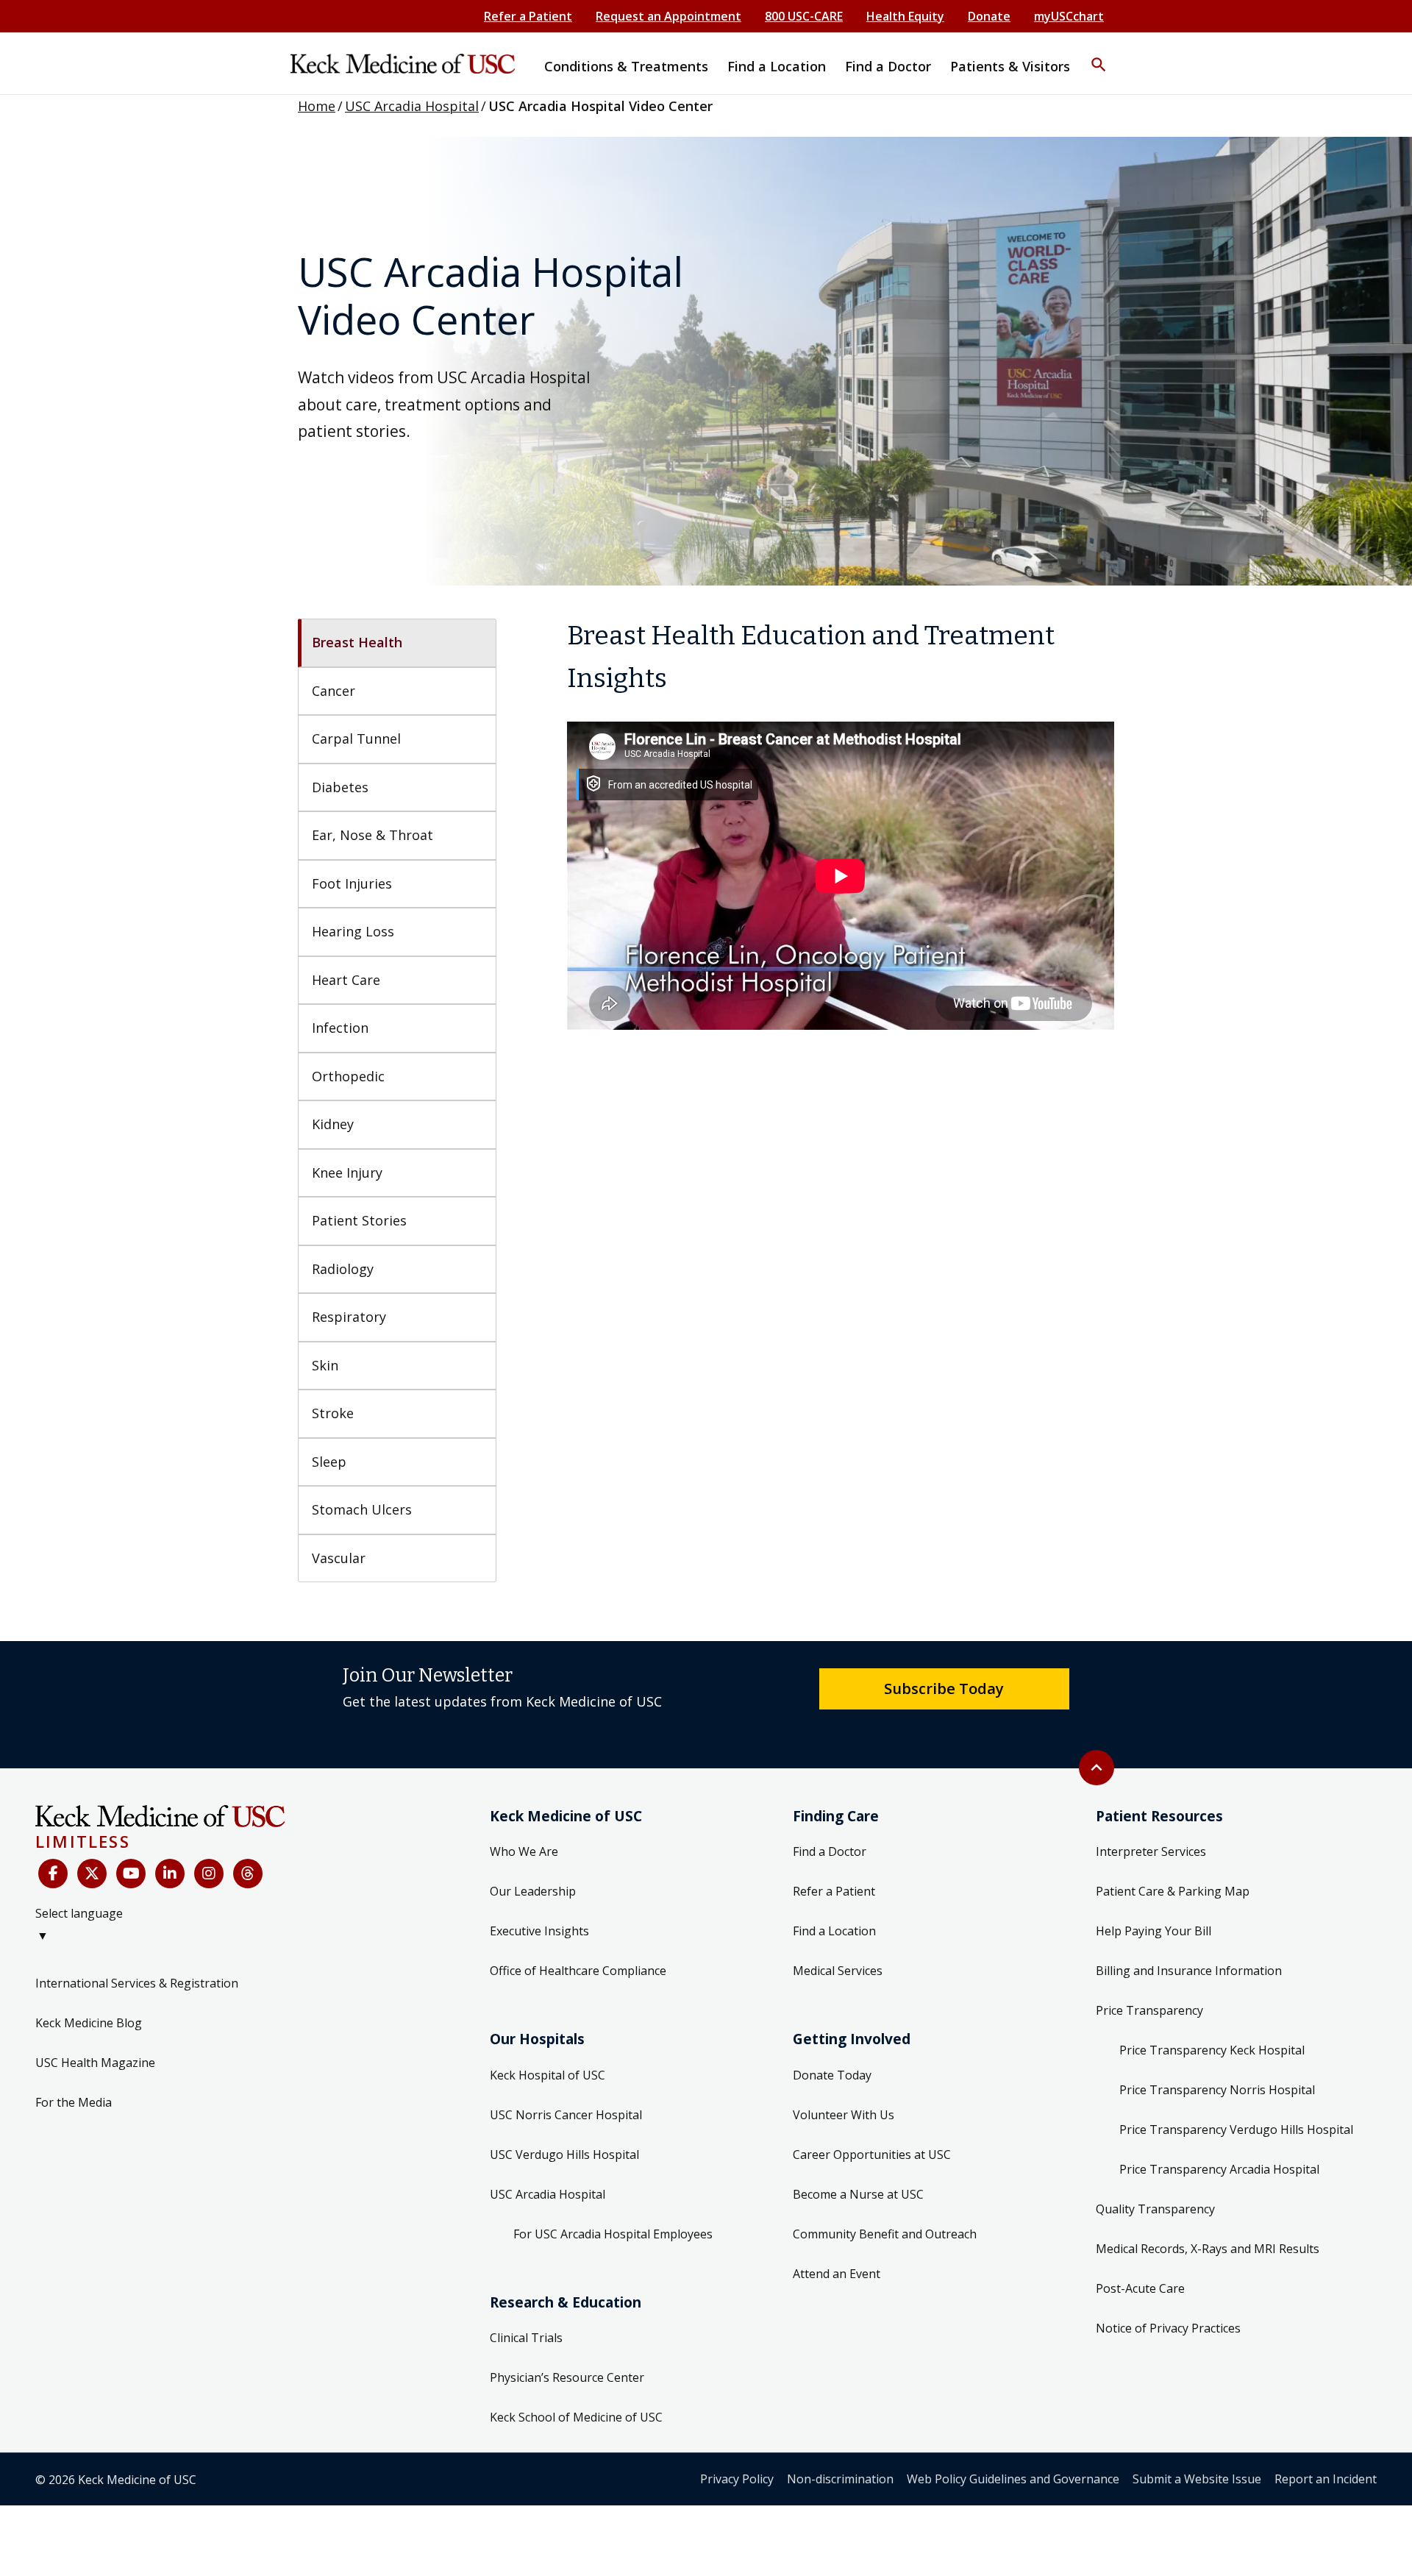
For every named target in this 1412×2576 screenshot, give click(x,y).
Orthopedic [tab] (348, 1076)
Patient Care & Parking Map (1173, 1891)
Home (317, 106)
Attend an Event (837, 2274)
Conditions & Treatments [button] (626, 66)
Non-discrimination (840, 2479)
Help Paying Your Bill (1154, 1931)
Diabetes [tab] (340, 787)
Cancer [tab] (334, 691)
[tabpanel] (841, 822)
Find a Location (834, 1931)
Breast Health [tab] (357, 642)
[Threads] (248, 1874)
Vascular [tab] (339, 1558)
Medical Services (838, 1971)
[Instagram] (209, 1874)
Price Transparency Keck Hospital (1212, 2050)
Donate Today (832, 2075)
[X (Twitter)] (92, 1874)
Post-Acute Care (1140, 2288)
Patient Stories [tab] (359, 1220)
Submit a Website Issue (1197, 2479)
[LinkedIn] (170, 1874)
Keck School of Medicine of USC (576, 2417)
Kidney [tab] (333, 1124)
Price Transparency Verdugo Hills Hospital (1236, 2130)
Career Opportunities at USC (872, 2155)
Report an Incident (1326, 2479)
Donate (989, 16)
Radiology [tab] (343, 1269)
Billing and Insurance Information (1189, 1971)
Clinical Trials (526, 2338)
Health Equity (905, 16)
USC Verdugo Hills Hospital (564, 2155)
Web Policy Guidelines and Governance (1013, 2479)
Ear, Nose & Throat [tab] (372, 835)
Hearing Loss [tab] (353, 931)
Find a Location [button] (777, 66)
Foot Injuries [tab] (352, 883)
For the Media (74, 2102)
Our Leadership (533, 1891)
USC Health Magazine (95, 2063)
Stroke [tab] (333, 1413)
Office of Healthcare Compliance (578, 1971)
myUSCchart (1069, 16)
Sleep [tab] (329, 1462)
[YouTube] (131, 1874)
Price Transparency (1149, 2010)
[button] (1099, 55)
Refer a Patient (528, 16)
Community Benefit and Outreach (885, 2234)
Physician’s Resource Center (567, 2377)
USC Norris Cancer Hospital (566, 2115)
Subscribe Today (944, 1688)
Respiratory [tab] (349, 1317)
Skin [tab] (325, 1365)
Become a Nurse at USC (858, 2194)
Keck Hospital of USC (548, 2075)
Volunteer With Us (844, 2115)
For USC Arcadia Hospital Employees (613, 2234)
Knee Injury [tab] (347, 1173)
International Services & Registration (137, 1983)
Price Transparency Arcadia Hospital (1219, 2169)
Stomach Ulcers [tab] (362, 1509)
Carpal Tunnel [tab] (356, 739)
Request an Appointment (668, 16)
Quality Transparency (1155, 2209)
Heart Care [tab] (346, 980)
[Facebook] (53, 1874)
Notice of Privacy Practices (1168, 2328)
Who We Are (524, 1851)
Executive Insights (539, 1931)
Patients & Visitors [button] (1010, 66)
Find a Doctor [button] (888, 66)
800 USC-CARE (804, 16)
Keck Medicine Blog (89, 2023)
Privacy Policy (737, 2479)
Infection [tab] (340, 1028)
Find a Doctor (830, 1851)
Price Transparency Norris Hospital (1217, 2090)
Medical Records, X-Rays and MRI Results (1208, 2249)
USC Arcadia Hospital (412, 106)
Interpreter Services (1151, 1851)
